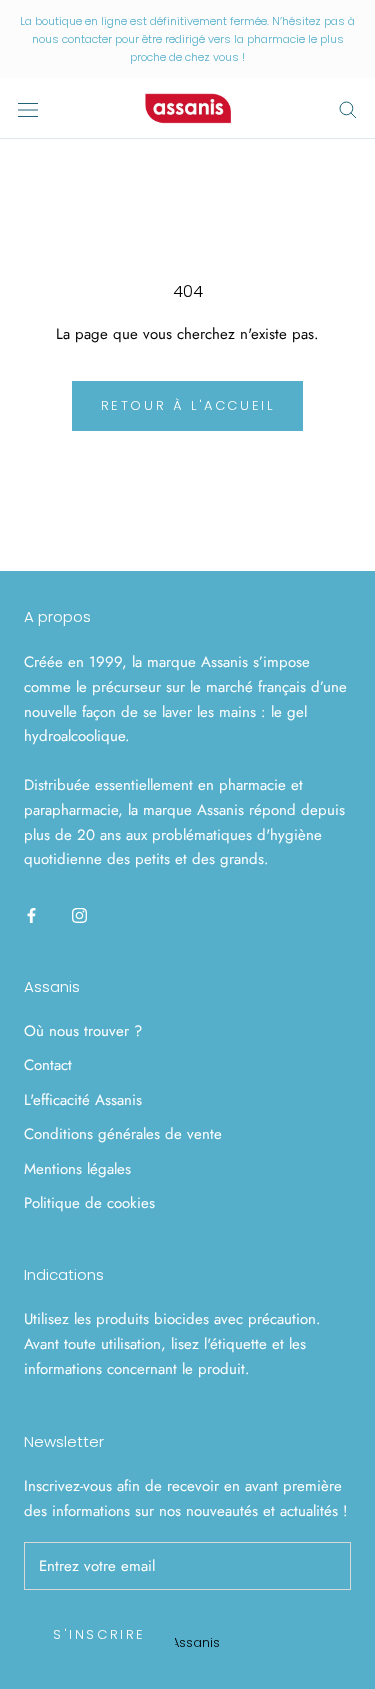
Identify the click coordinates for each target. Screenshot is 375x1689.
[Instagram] (79, 914)
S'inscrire (99, 1634)
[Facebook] (31, 914)
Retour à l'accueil (188, 405)
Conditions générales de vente (123, 1134)
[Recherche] (348, 108)
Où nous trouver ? (83, 1031)
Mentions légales (77, 1169)
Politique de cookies (89, 1203)
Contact (48, 1065)
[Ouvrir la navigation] (28, 109)
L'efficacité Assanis (83, 1100)
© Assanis (188, 1642)
